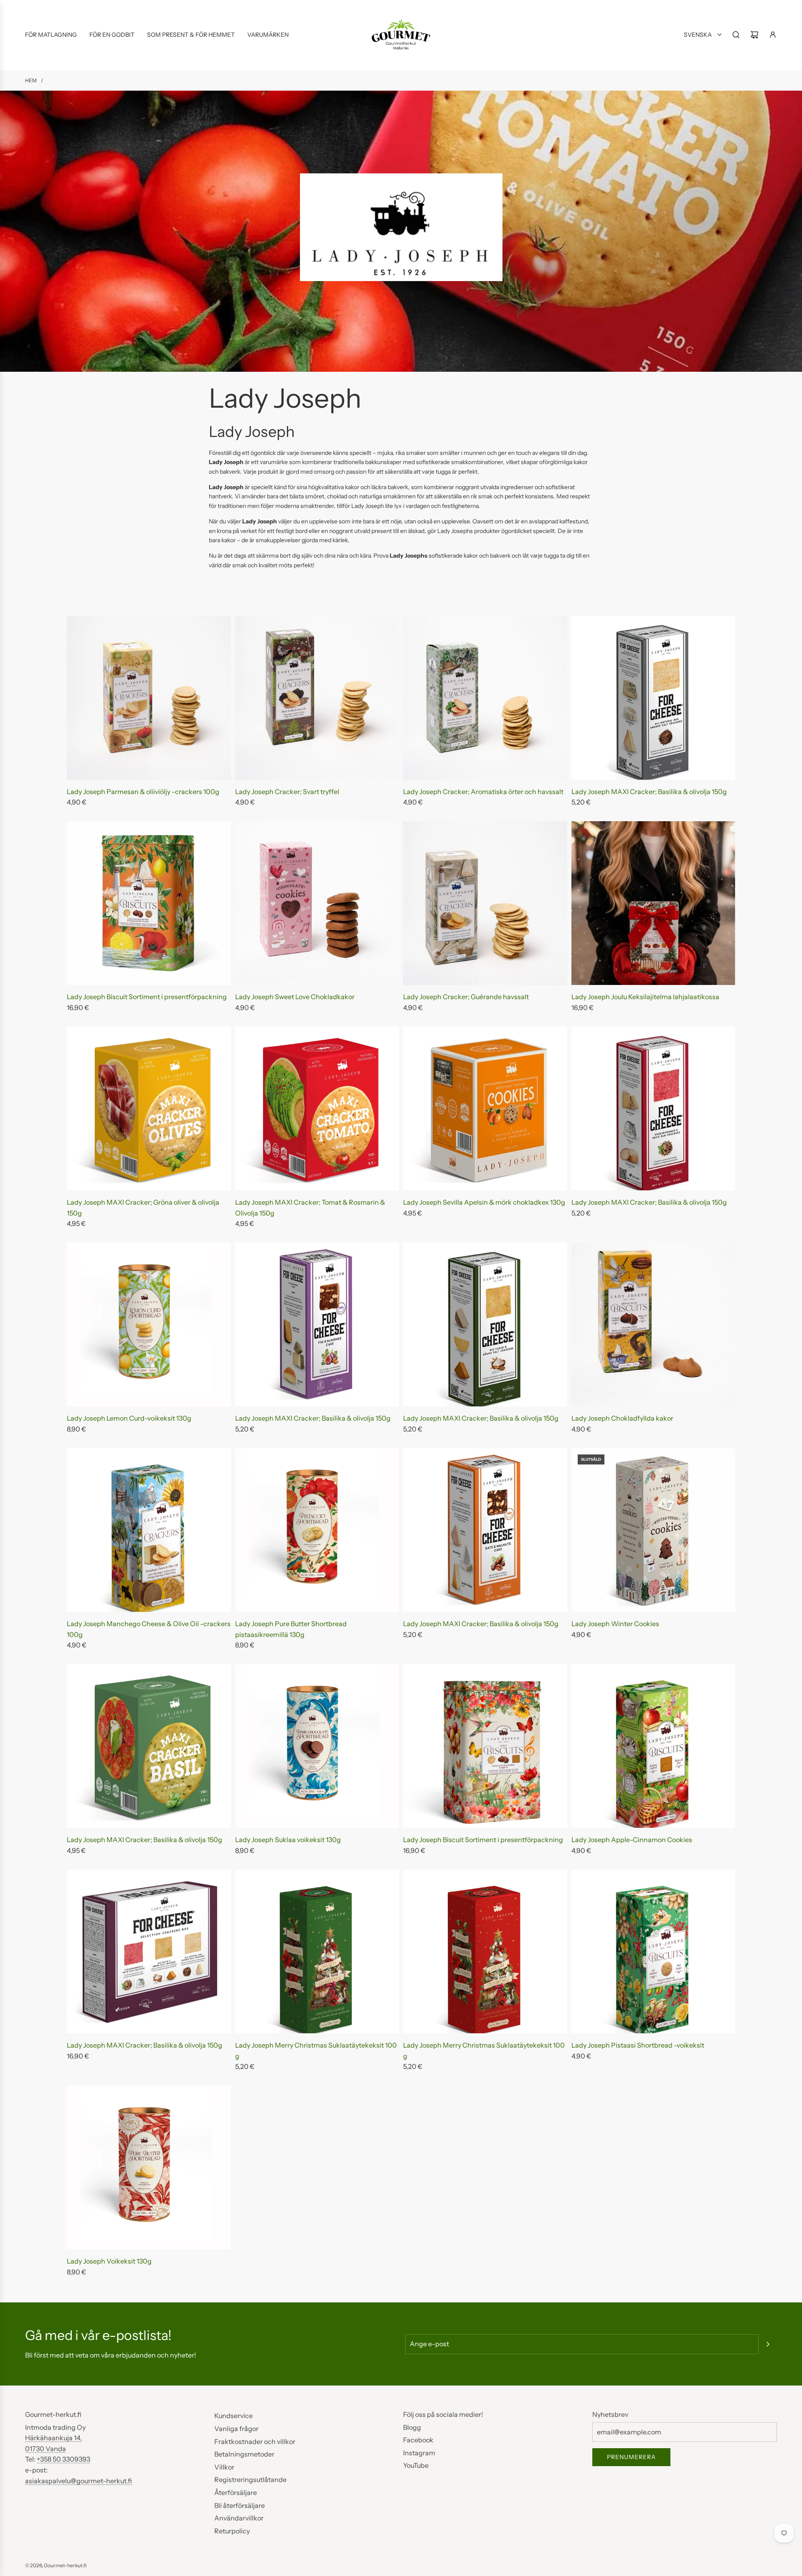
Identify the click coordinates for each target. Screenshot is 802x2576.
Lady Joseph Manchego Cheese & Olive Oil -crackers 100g (149, 1629)
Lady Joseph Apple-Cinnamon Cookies (632, 1840)
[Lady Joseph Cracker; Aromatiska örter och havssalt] (485, 698)
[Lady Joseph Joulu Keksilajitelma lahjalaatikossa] (654, 903)
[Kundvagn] (754, 35)
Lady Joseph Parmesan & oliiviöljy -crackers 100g (143, 792)
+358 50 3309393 (63, 2459)
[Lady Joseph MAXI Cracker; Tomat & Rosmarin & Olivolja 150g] (317, 1109)
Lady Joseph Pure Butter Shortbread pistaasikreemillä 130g (291, 1629)
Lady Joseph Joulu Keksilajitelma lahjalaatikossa (645, 997)
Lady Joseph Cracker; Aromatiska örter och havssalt (483, 792)
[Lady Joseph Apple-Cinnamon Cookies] (654, 1746)
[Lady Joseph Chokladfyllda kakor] (654, 1325)
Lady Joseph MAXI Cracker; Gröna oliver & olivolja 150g (143, 1208)
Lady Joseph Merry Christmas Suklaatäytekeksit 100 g (316, 2051)
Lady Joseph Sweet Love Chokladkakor (295, 997)
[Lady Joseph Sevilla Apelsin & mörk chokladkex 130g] (485, 1109)
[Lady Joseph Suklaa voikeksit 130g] (317, 1746)
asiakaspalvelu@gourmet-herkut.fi (79, 2481)
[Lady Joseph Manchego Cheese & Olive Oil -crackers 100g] (149, 1530)
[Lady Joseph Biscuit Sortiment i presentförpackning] (149, 903)
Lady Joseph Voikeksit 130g (109, 2261)
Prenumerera (631, 2457)
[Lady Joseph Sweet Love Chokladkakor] (317, 903)
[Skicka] (768, 2344)
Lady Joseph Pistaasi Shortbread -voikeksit (638, 2045)
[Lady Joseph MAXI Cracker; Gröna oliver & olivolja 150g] (149, 1109)
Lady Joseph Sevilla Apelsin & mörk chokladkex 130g (484, 1202)
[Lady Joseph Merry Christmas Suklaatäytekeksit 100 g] (317, 1951)
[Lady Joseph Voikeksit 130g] (149, 2168)
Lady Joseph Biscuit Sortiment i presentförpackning (147, 997)
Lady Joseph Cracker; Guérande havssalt (466, 997)
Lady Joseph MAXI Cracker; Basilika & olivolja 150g (649, 792)
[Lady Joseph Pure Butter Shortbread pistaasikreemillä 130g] (317, 1530)
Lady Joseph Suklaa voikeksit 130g (288, 1840)
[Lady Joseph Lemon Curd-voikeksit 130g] (149, 1325)
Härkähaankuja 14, (53, 2438)
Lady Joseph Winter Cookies (615, 1624)
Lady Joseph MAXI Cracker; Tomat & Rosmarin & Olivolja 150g (310, 1208)
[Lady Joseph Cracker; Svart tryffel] (317, 698)
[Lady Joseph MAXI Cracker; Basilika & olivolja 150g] (654, 698)
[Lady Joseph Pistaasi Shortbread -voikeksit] (654, 1951)
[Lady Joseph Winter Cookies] (654, 1530)
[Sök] (736, 35)
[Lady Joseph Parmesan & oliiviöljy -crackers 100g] (149, 698)
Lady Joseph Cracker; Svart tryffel (287, 792)
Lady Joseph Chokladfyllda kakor (622, 1418)
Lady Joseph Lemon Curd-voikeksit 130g (129, 1418)
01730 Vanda (46, 2449)
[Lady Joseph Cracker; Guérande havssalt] (485, 903)
